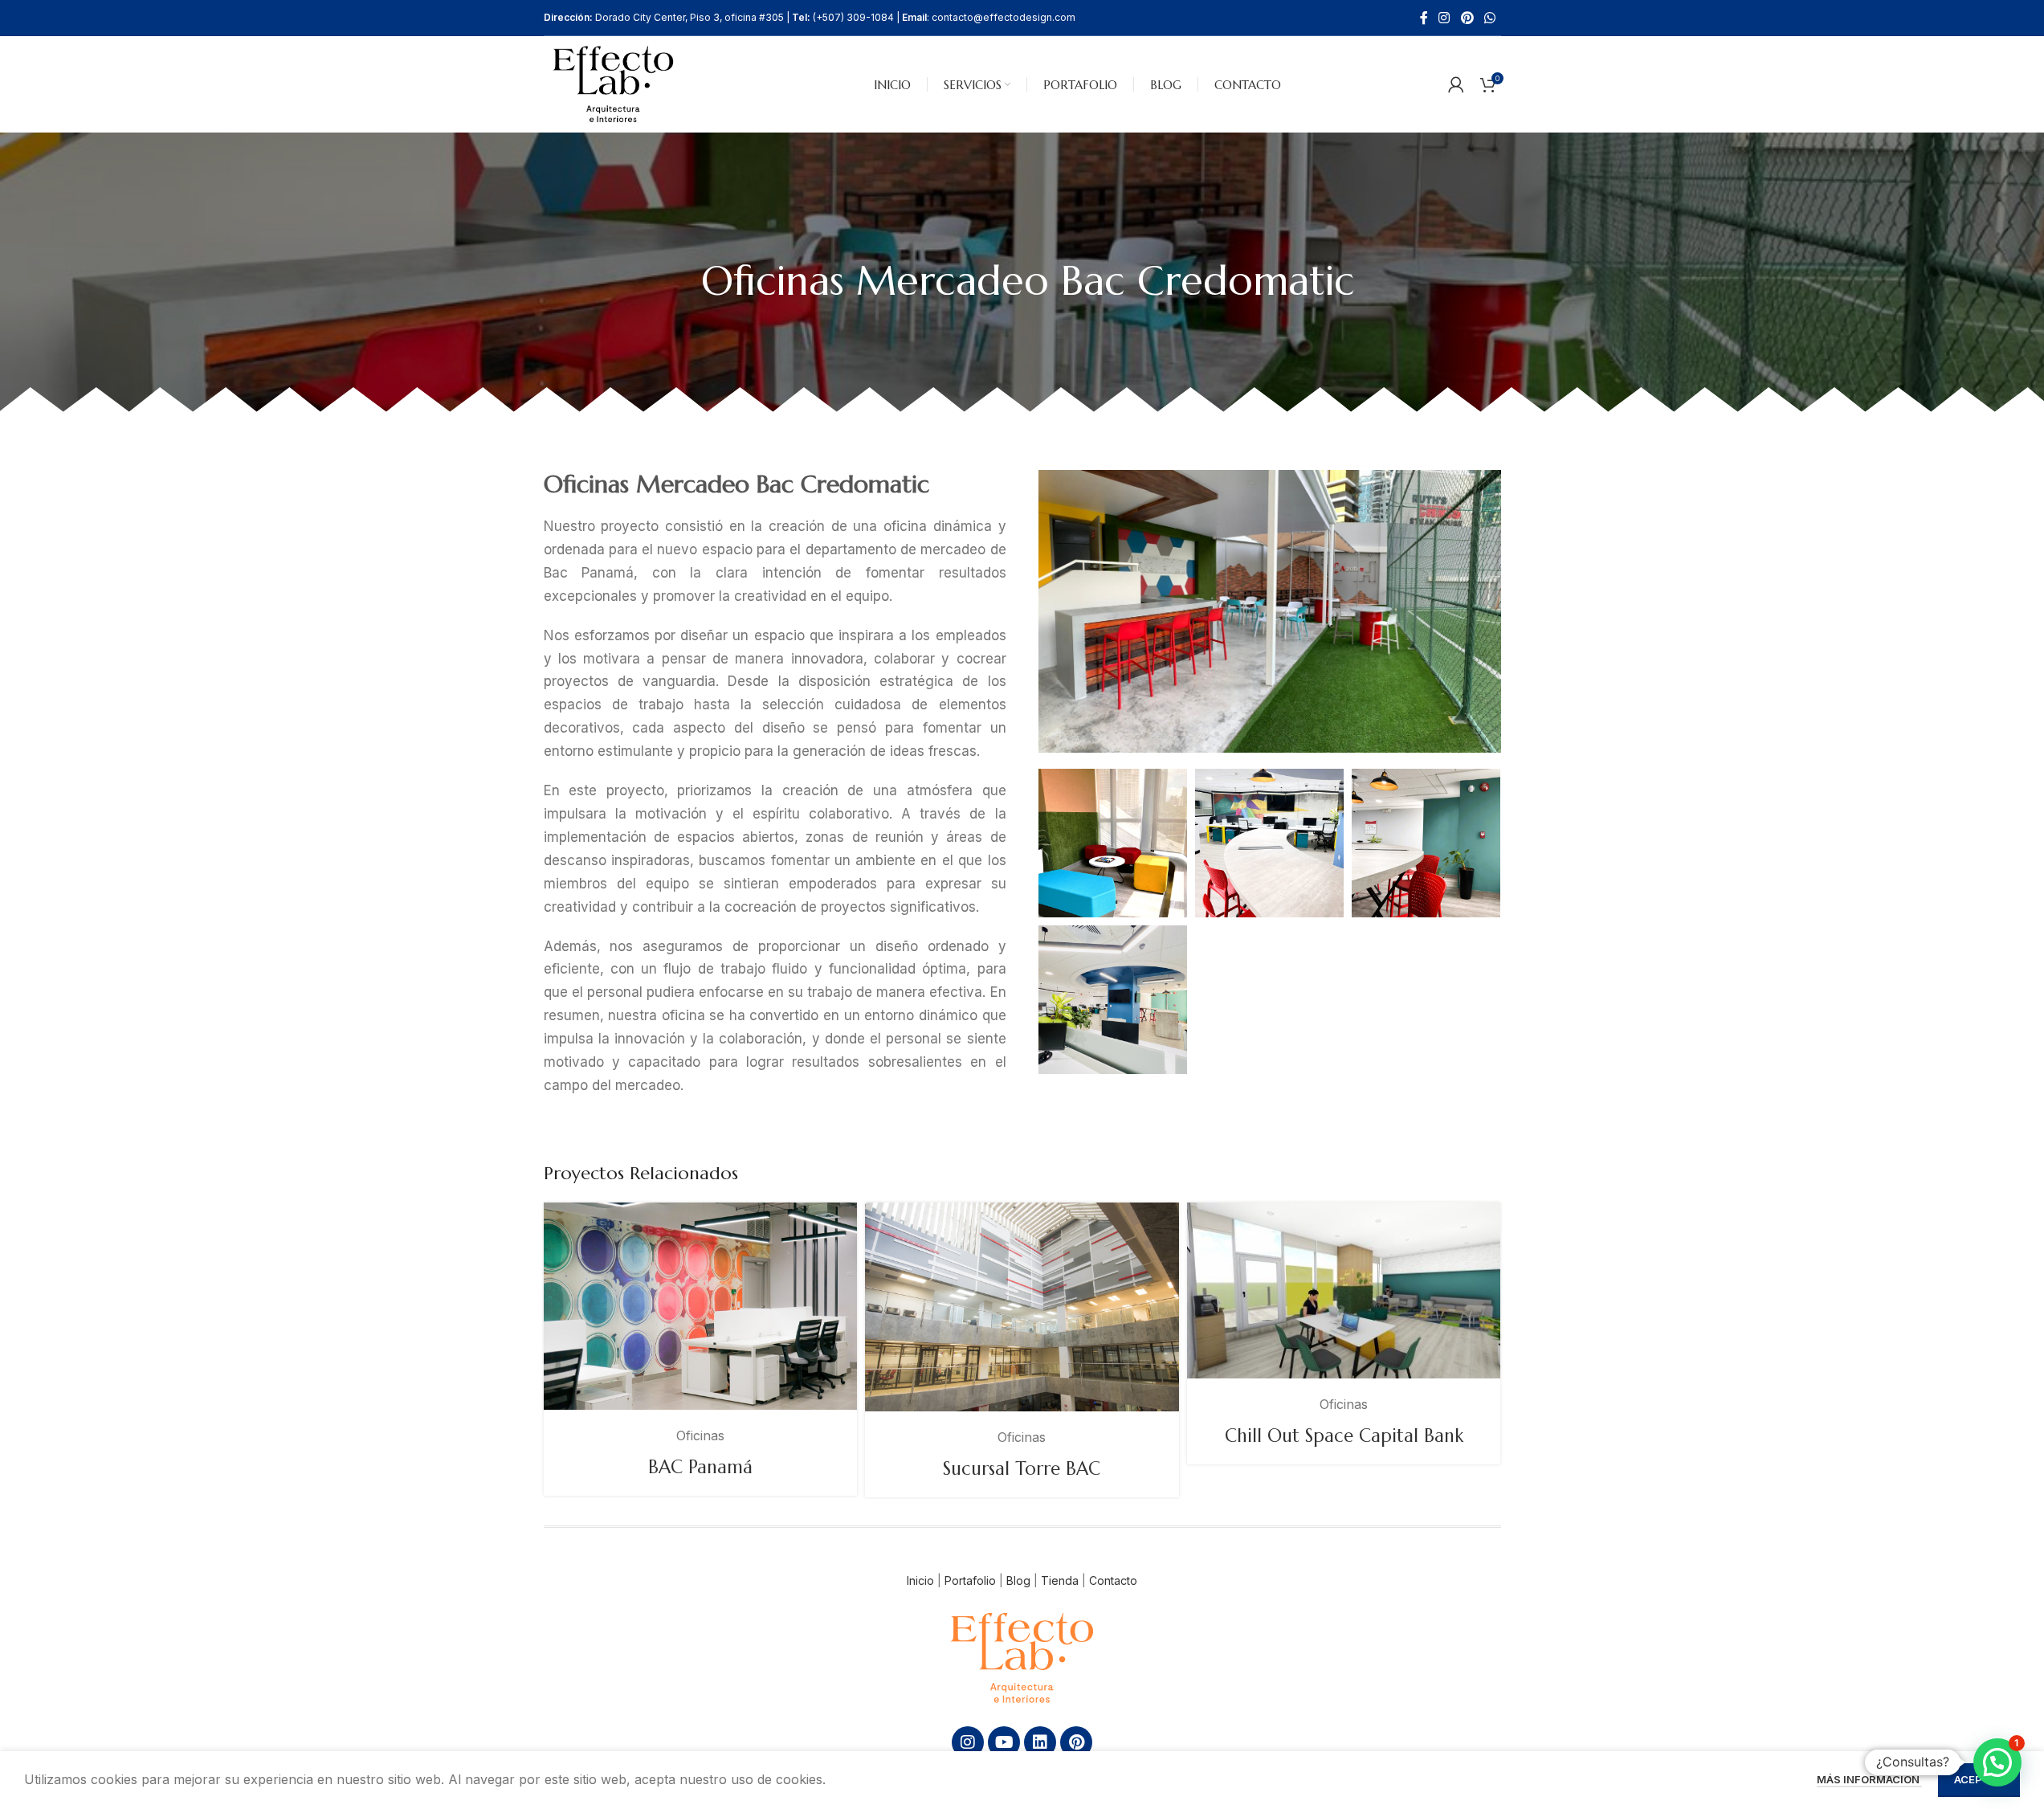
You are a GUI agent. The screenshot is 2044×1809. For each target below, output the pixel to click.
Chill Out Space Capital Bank (1344, 1435)
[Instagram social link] (1444, 18)
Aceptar (1979, 1779)
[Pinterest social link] (1467, 18)
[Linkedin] (1040, 1742)
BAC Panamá (700, 1467)
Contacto (1113, 1580)
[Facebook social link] (1424, 18)
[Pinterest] (1076, 1742)
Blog (1018, 1580)
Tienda (1060, 1580)
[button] (1997, 1762)
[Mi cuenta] (1456, 84)
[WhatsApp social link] (1489, 18)
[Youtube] (1004, 1742)
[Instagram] (968, 1742)
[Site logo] (614, 83)
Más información (1869, 1779)
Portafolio (970, 1580)
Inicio (920, 1580)
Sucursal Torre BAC (1022, 1468)
